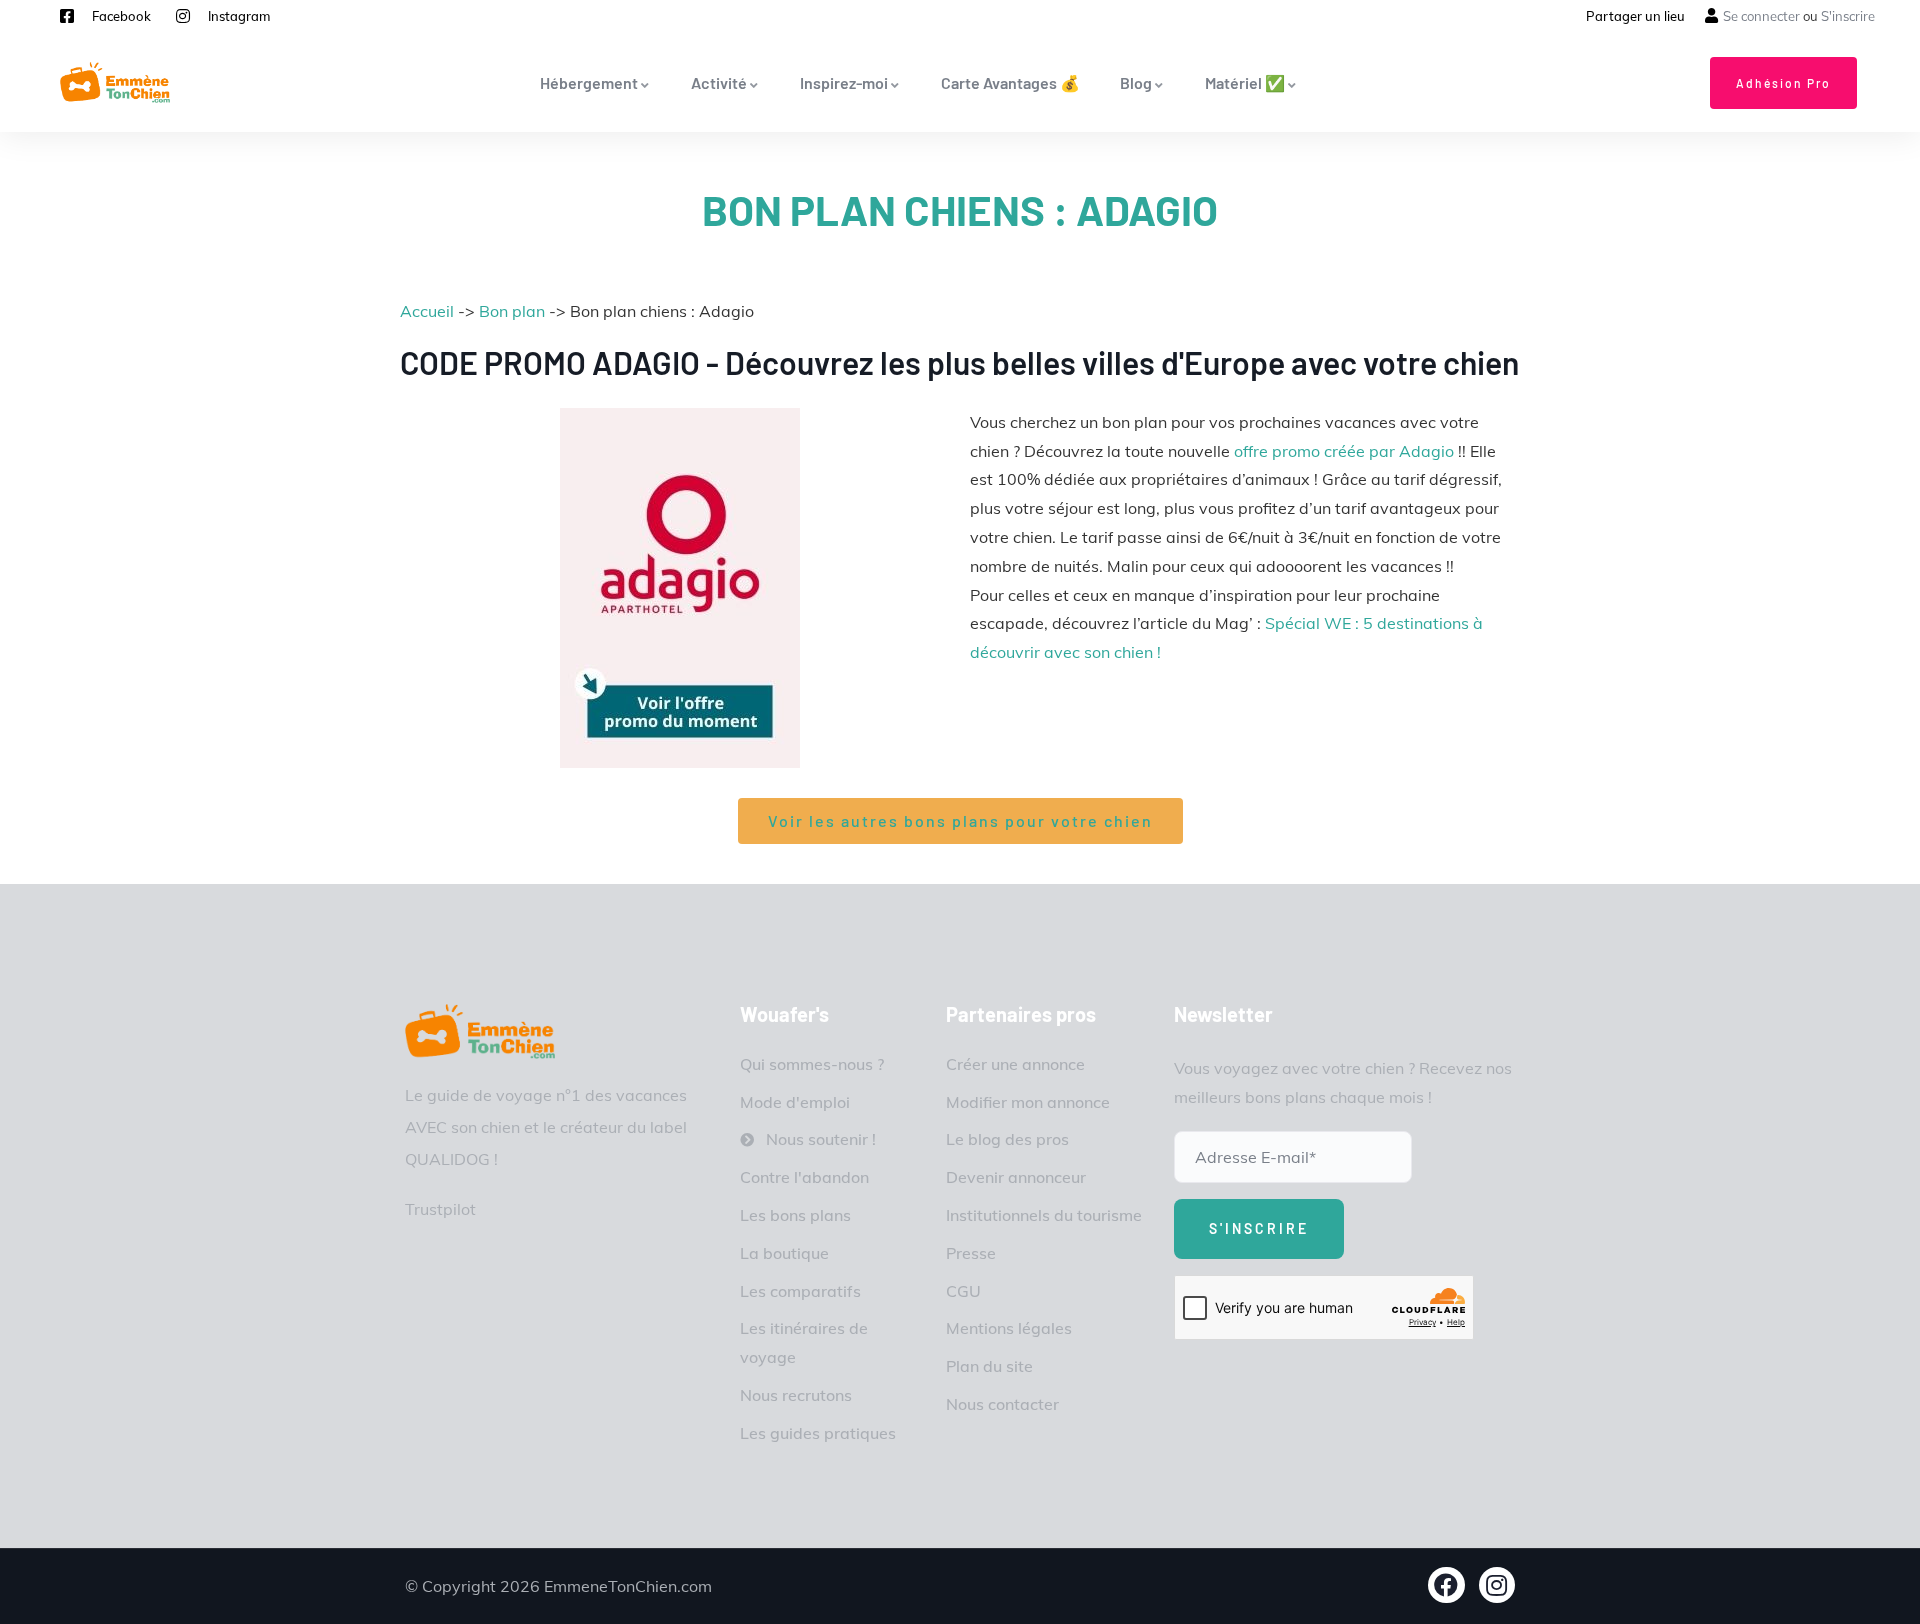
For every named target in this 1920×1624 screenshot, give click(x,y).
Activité (719, 82)
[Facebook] (1446, 1585)
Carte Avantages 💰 (1010, 82)
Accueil (427, 311)
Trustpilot (440, 1209)
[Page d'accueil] (115, 82)
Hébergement (589, 82)
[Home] (480, 1031)
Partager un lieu (1635, 16)
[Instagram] (1497, 1585)
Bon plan (512, 311)
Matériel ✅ (1245, 82)
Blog (1136, 82)
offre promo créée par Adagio (1344, 451)
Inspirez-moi (844, 82)
